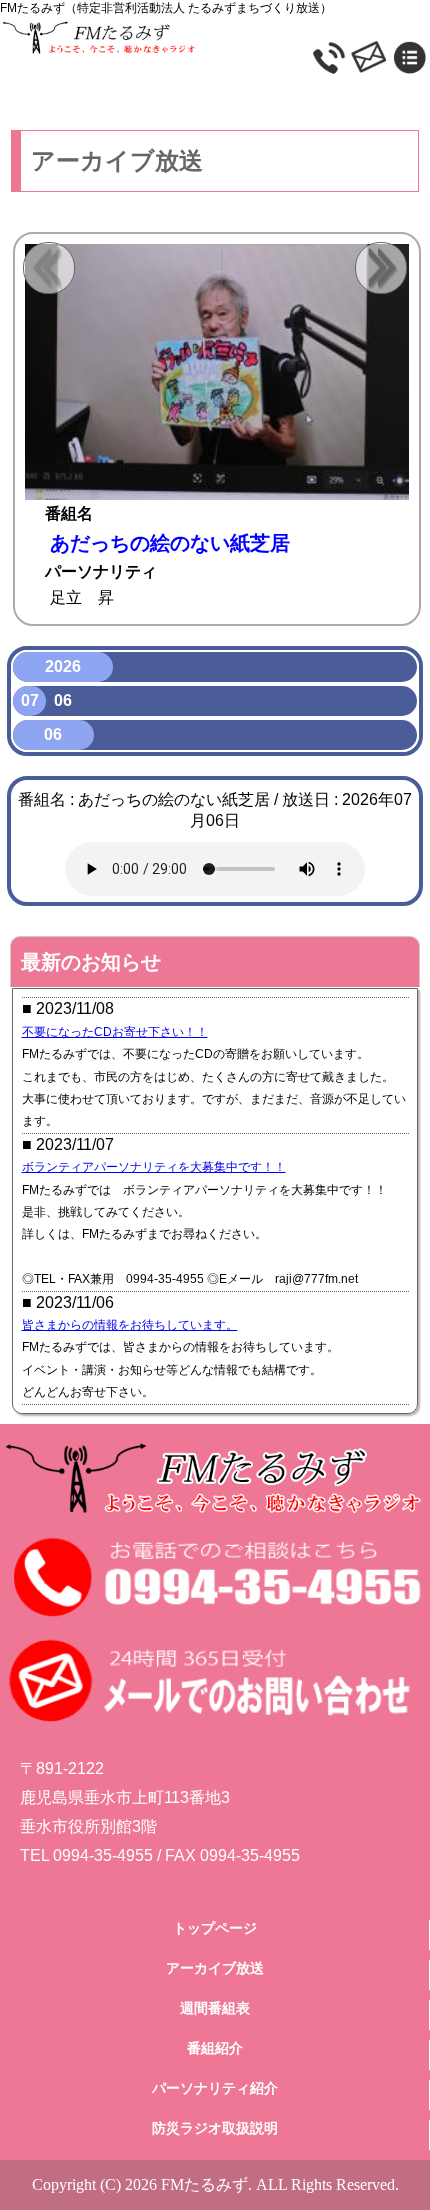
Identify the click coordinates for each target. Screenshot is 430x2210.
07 (30, 700)
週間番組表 (215, 2008)
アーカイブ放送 (215, 1968)
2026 (63, 666)
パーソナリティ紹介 (215, 2088)
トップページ (215, 1928)
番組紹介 (215, 2048)
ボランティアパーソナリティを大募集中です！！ (154, 1167)
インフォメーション (317, 32)
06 (63, 700)
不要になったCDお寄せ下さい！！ (115, 1032)
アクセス (362, 32)
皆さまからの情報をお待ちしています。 (130, 1325)
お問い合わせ (407, 32)
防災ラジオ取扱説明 (215, 2128)
